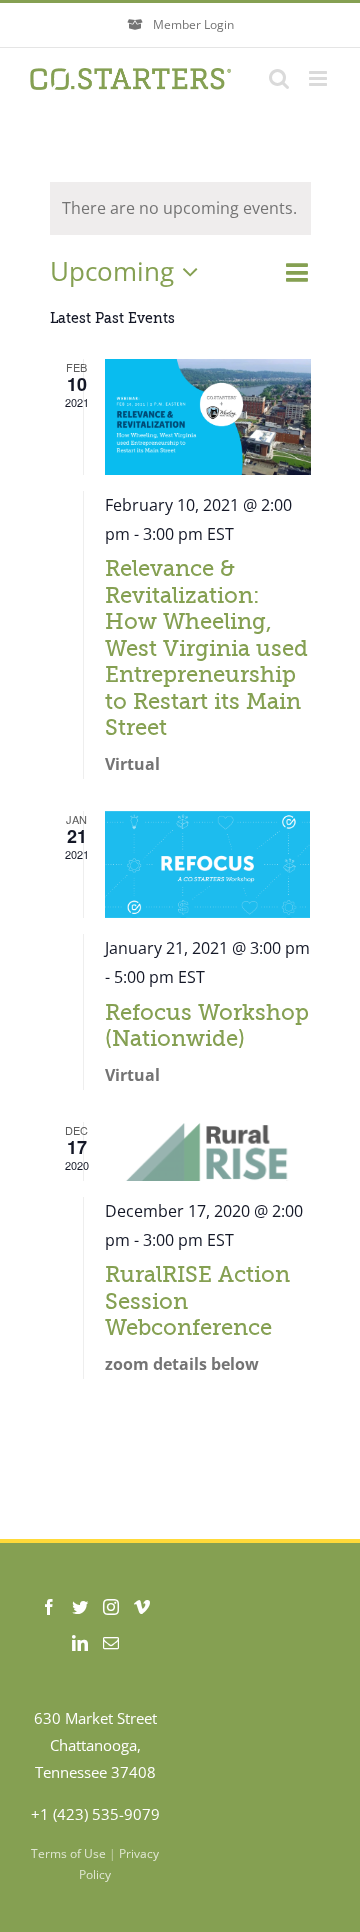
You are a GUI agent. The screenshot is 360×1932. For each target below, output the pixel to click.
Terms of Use (68, 1853)
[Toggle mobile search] (279, 78)
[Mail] (111, 1643)
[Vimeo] (142, 1607)
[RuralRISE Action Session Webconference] (208, 1151)
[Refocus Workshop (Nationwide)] (208, 865)
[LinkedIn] (80, 1643)
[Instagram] (111, 1607)
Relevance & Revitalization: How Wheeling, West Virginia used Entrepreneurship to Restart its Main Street (206, 648)
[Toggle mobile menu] (319, 78)
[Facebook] (49, 1607)
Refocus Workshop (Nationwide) (207, 1025)
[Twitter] (80, 1607)
